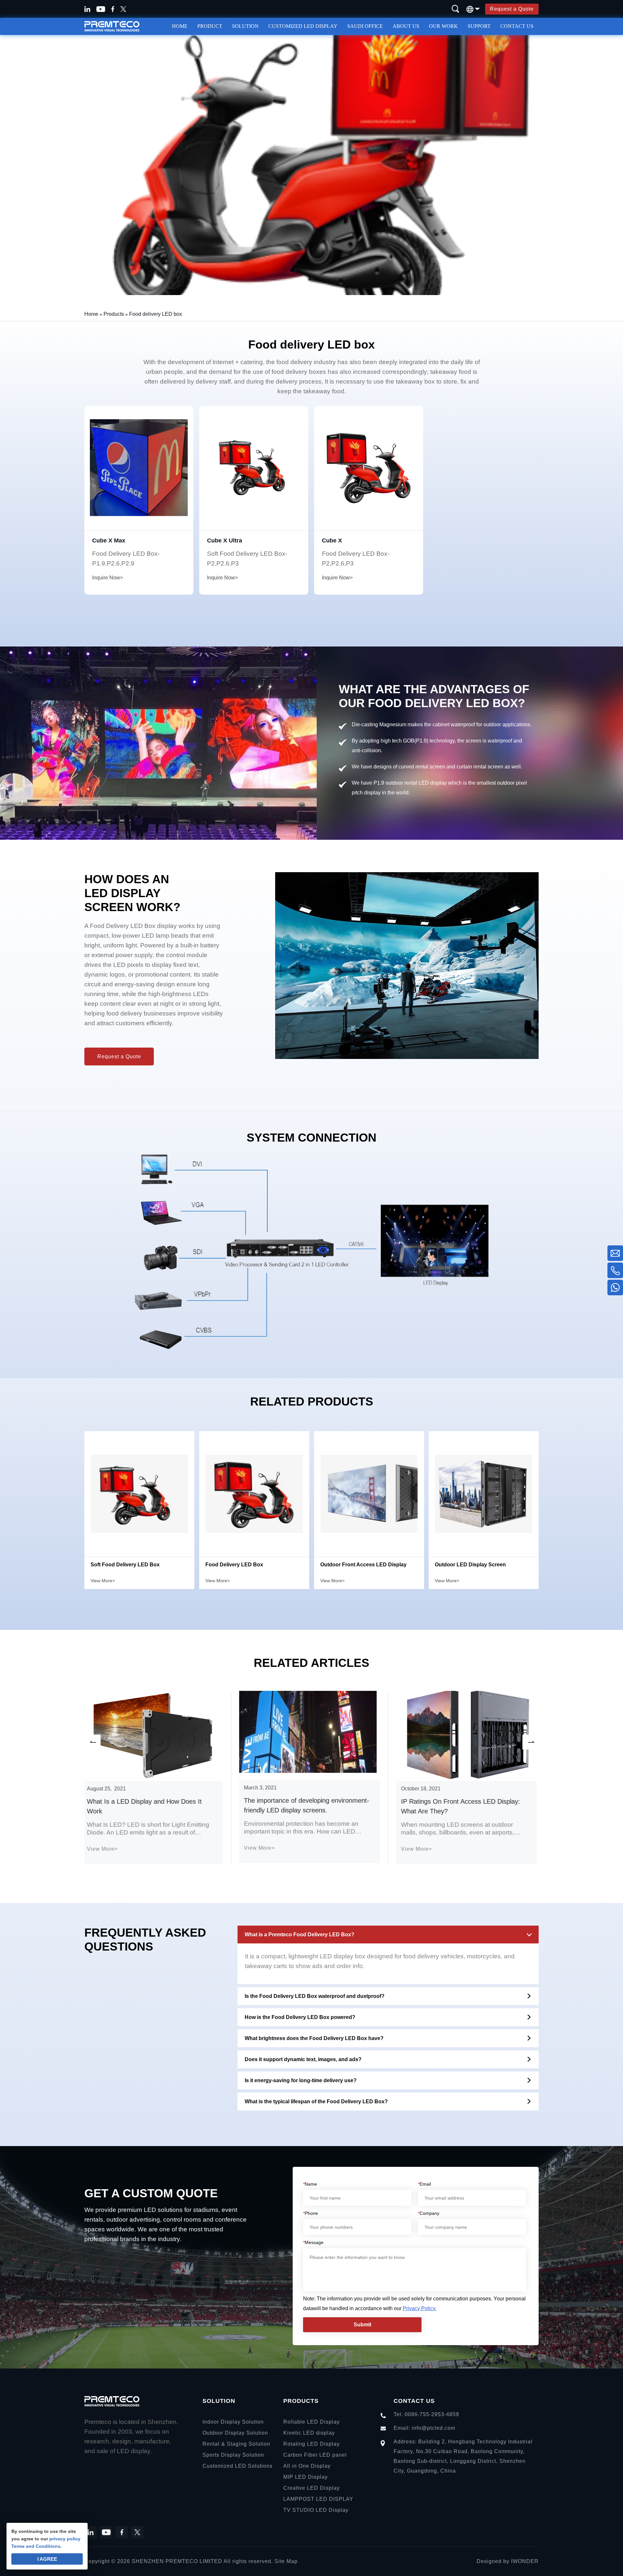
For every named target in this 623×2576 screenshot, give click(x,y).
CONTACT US (517, 26)
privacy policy (65, 2539)
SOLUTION (245, 26)
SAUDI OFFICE (365, 26)
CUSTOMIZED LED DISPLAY (303, 26)
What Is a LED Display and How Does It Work (147, 1806)
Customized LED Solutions (238, 2466)
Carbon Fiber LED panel (315, 2455)
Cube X (332, 540)
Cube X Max (109, 540)
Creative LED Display (311, 2488)
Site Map (286, 2561)
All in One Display (307, 2466)
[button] (92, 1742)
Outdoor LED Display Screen (470, 1565)
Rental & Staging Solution (236, 2444)
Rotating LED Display (311, 2444)
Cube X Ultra (225, 540)
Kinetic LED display (309, 2433)
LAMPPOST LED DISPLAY (318, 2499)
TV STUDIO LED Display (316, 2510)
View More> (103, 1581)
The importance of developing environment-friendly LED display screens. (309, 1805)
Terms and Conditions (36, 2546)
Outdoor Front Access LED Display (363, 1565)
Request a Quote (512, 9)
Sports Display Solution (233, 2455)
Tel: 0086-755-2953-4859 (426, 2414)
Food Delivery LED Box (234, 1565)
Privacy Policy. (420, 2308)
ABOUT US (406, 26)
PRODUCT (210, 26)
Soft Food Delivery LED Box (125, 1565)
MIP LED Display (305, 2477)
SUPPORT (479, 26)
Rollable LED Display (311, 2422)
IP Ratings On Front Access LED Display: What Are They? (463, 1806)
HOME (180, 26)
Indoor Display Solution (233, 2422)
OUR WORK (443, 26)
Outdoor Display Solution (235, 2433)
